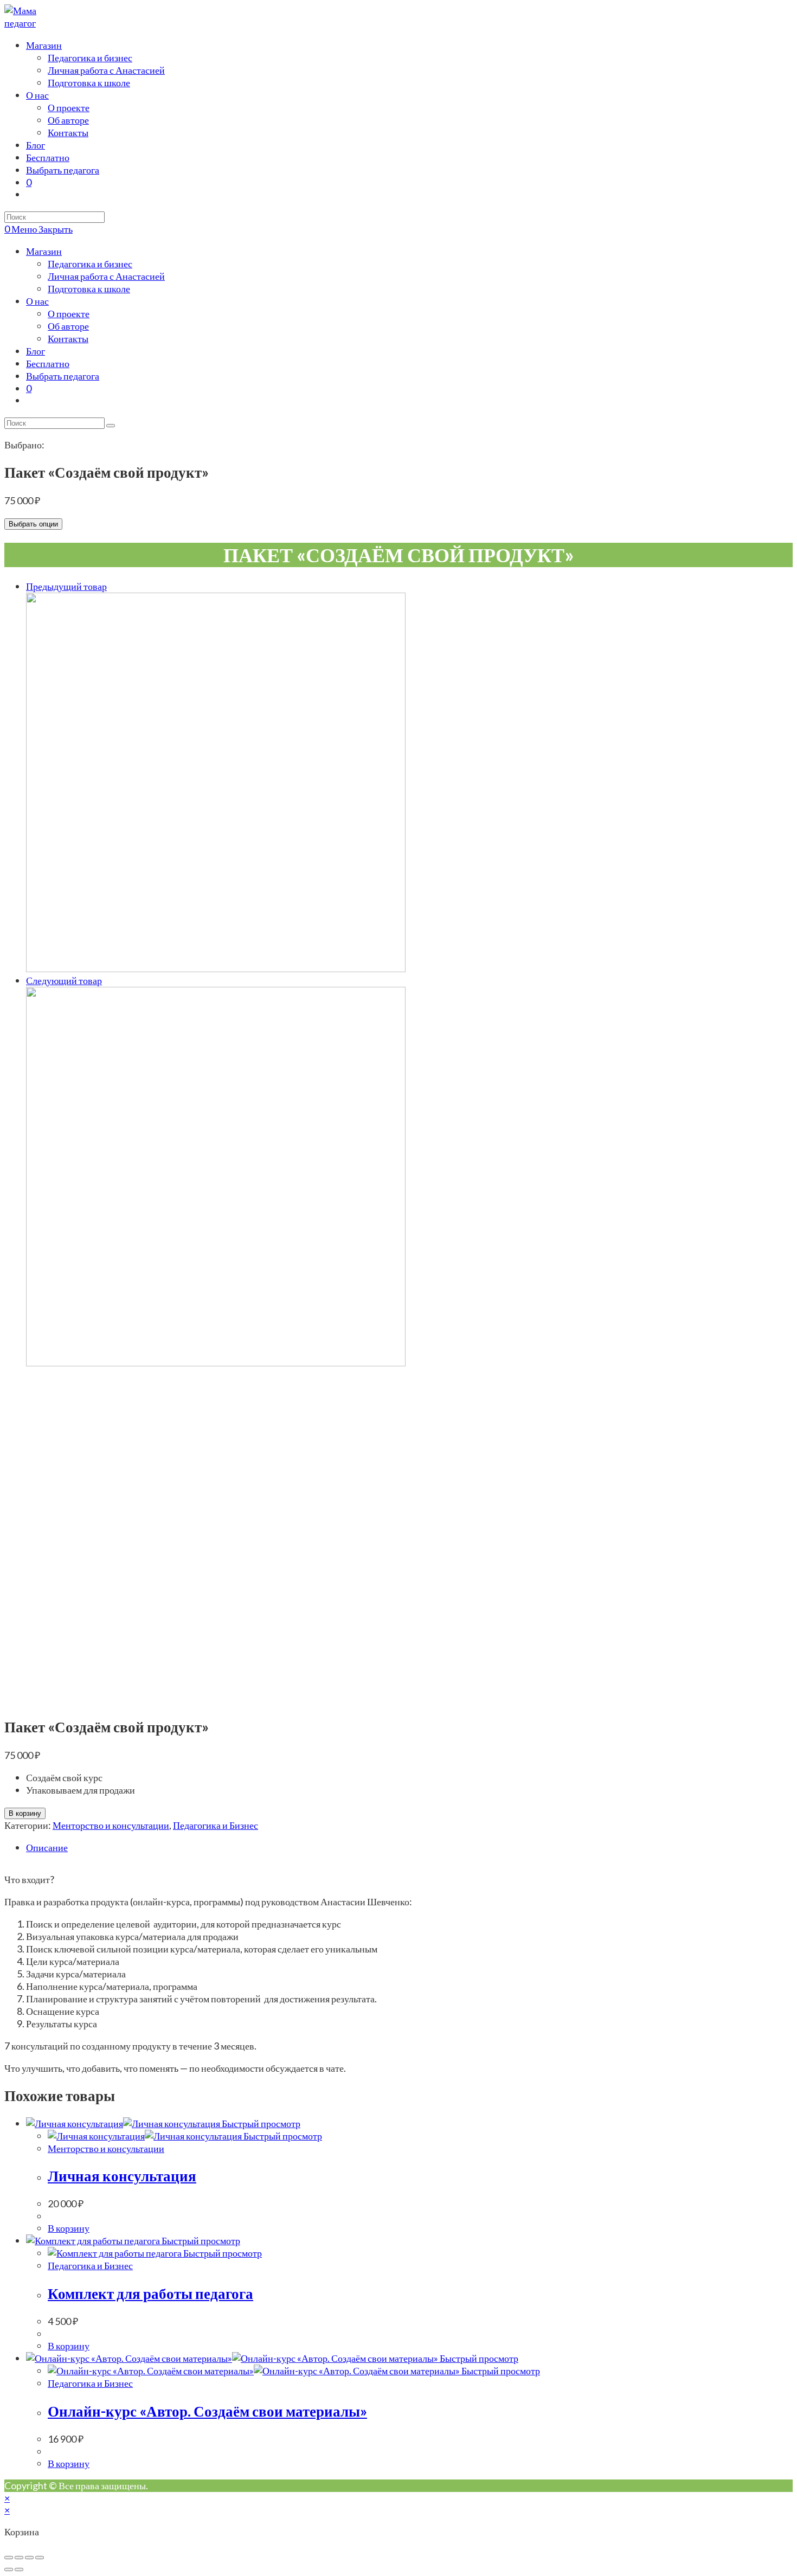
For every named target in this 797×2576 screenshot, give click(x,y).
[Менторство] (216, 968)
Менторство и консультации (111, 1825)
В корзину (25, 1813)
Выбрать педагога (63, 376)
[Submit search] (111, 426)
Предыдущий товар (66, 586)
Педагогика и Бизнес (216, 1825)
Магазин (44, 251)
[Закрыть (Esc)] (9, 2558)
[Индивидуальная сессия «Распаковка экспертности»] (216, 1363)
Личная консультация (122, 2176)
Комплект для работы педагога (150, 2293)
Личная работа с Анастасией (106, 276)
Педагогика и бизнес (90, 264)
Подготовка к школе (89, 288)
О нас (37, 301)
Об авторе (68, 326)
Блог (36, 351)
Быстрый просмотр (260, 2123)
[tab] (409, 1848)
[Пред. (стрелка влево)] (9, 2569)
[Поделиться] (19, 2558)
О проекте (69, 313)
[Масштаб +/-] (40, 2558)
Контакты (68, 338)
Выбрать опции (33, 524)
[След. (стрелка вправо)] (19, 2569)
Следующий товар (64, 980)
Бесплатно (48, 363)
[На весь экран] (29, 2558)
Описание (47, 1847)
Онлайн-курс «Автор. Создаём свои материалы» (207, 2411)
